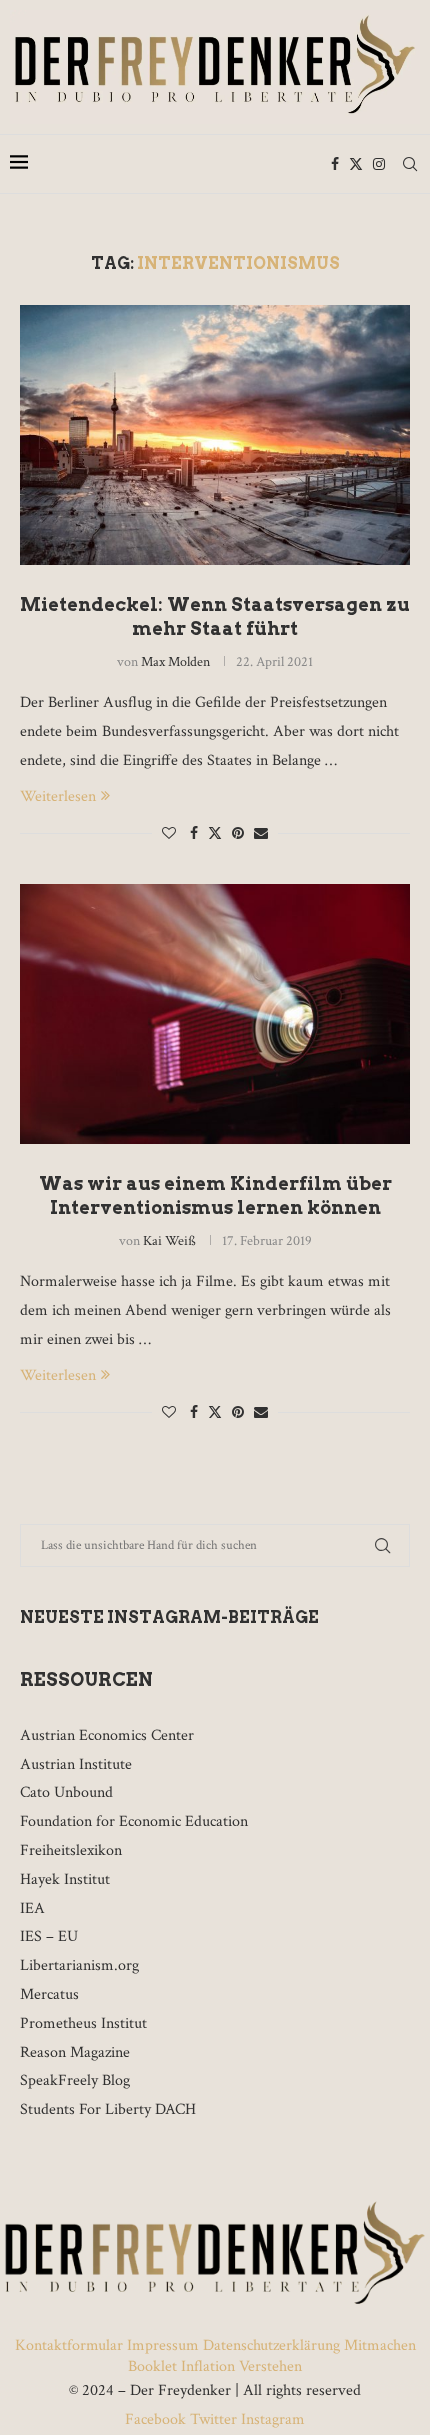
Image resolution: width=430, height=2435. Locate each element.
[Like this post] (169, 834)
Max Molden (175, 662)
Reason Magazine (75, 2052)
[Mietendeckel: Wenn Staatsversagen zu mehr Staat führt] (215, 435)
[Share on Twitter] (215, 833)
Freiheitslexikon (71, 1850)
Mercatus (49, 1994)
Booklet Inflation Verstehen (215, 2366)
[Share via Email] (261, 834)
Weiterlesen (58, 796)
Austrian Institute (76, 1764)
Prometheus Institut (83, 2023)
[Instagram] (379, 164)
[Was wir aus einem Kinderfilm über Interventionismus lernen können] (215, 1014)
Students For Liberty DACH (108, 2109)
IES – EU (49, 1936)
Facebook (157, 2419)
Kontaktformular (71, 2345)
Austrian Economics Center (107, 1735)
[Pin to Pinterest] (238, 834)
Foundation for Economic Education (134, 1821)
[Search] (410, 164)
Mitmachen (380, 2345)
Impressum (163, 2345)
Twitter (213, 2419)
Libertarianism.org (79, 1965)
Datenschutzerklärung (271, 2345)
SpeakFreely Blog (75, 2080)
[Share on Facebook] (194, 834)
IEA (32, 1908)
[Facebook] (335, 164)
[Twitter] (356, 164)
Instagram (271, 2419)
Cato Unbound (66, 1792)
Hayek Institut (65, 1879)
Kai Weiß (169, 1241)
